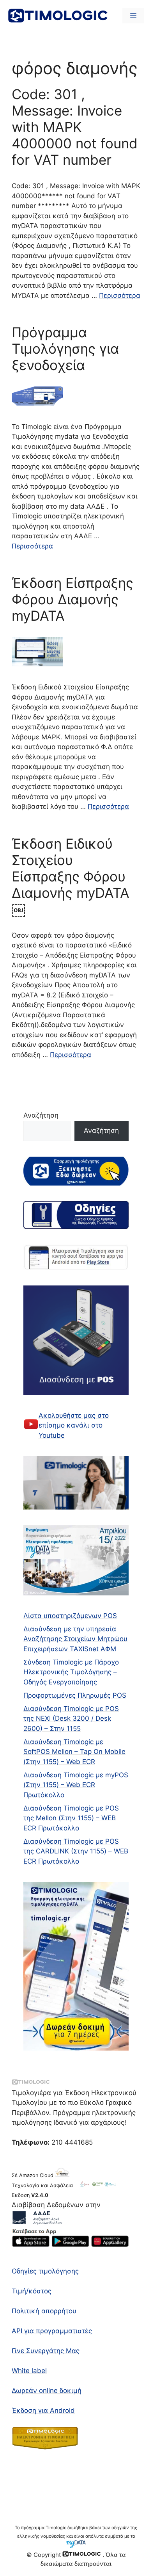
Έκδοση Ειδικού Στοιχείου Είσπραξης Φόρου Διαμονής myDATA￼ (71, 876)
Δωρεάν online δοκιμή (47, 2391)
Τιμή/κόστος (32, 2291)
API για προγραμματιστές (52, 2331)
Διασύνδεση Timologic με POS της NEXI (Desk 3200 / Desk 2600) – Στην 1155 (71, 1719)
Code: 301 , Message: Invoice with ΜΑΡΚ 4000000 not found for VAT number (75, 127)
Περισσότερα (120, 296)
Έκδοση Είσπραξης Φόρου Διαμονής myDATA (72, 599)
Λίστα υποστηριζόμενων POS (70, 1616)
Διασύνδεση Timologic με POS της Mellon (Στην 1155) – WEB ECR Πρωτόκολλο (71, 1818)
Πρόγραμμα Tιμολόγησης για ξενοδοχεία (65, 349)
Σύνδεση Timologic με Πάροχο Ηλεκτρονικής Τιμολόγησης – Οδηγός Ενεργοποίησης (71, 1672)
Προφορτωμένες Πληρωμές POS (75, 1695)
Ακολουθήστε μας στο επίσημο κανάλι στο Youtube (74, 1425)
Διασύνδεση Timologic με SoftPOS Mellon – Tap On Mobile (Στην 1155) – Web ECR (74, 1752)
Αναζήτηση (41, 1115)
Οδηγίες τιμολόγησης (45, 2271)
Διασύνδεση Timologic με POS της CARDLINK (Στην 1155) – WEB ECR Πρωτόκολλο (76, 1851)
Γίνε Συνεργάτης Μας (46, 2351)
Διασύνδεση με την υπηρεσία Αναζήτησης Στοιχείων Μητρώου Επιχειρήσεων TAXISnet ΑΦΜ (75, 1639)
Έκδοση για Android (43, 2410)
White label (29, 2371)
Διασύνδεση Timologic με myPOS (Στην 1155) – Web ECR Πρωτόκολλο (76, 1785)
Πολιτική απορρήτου (44, 2311)
